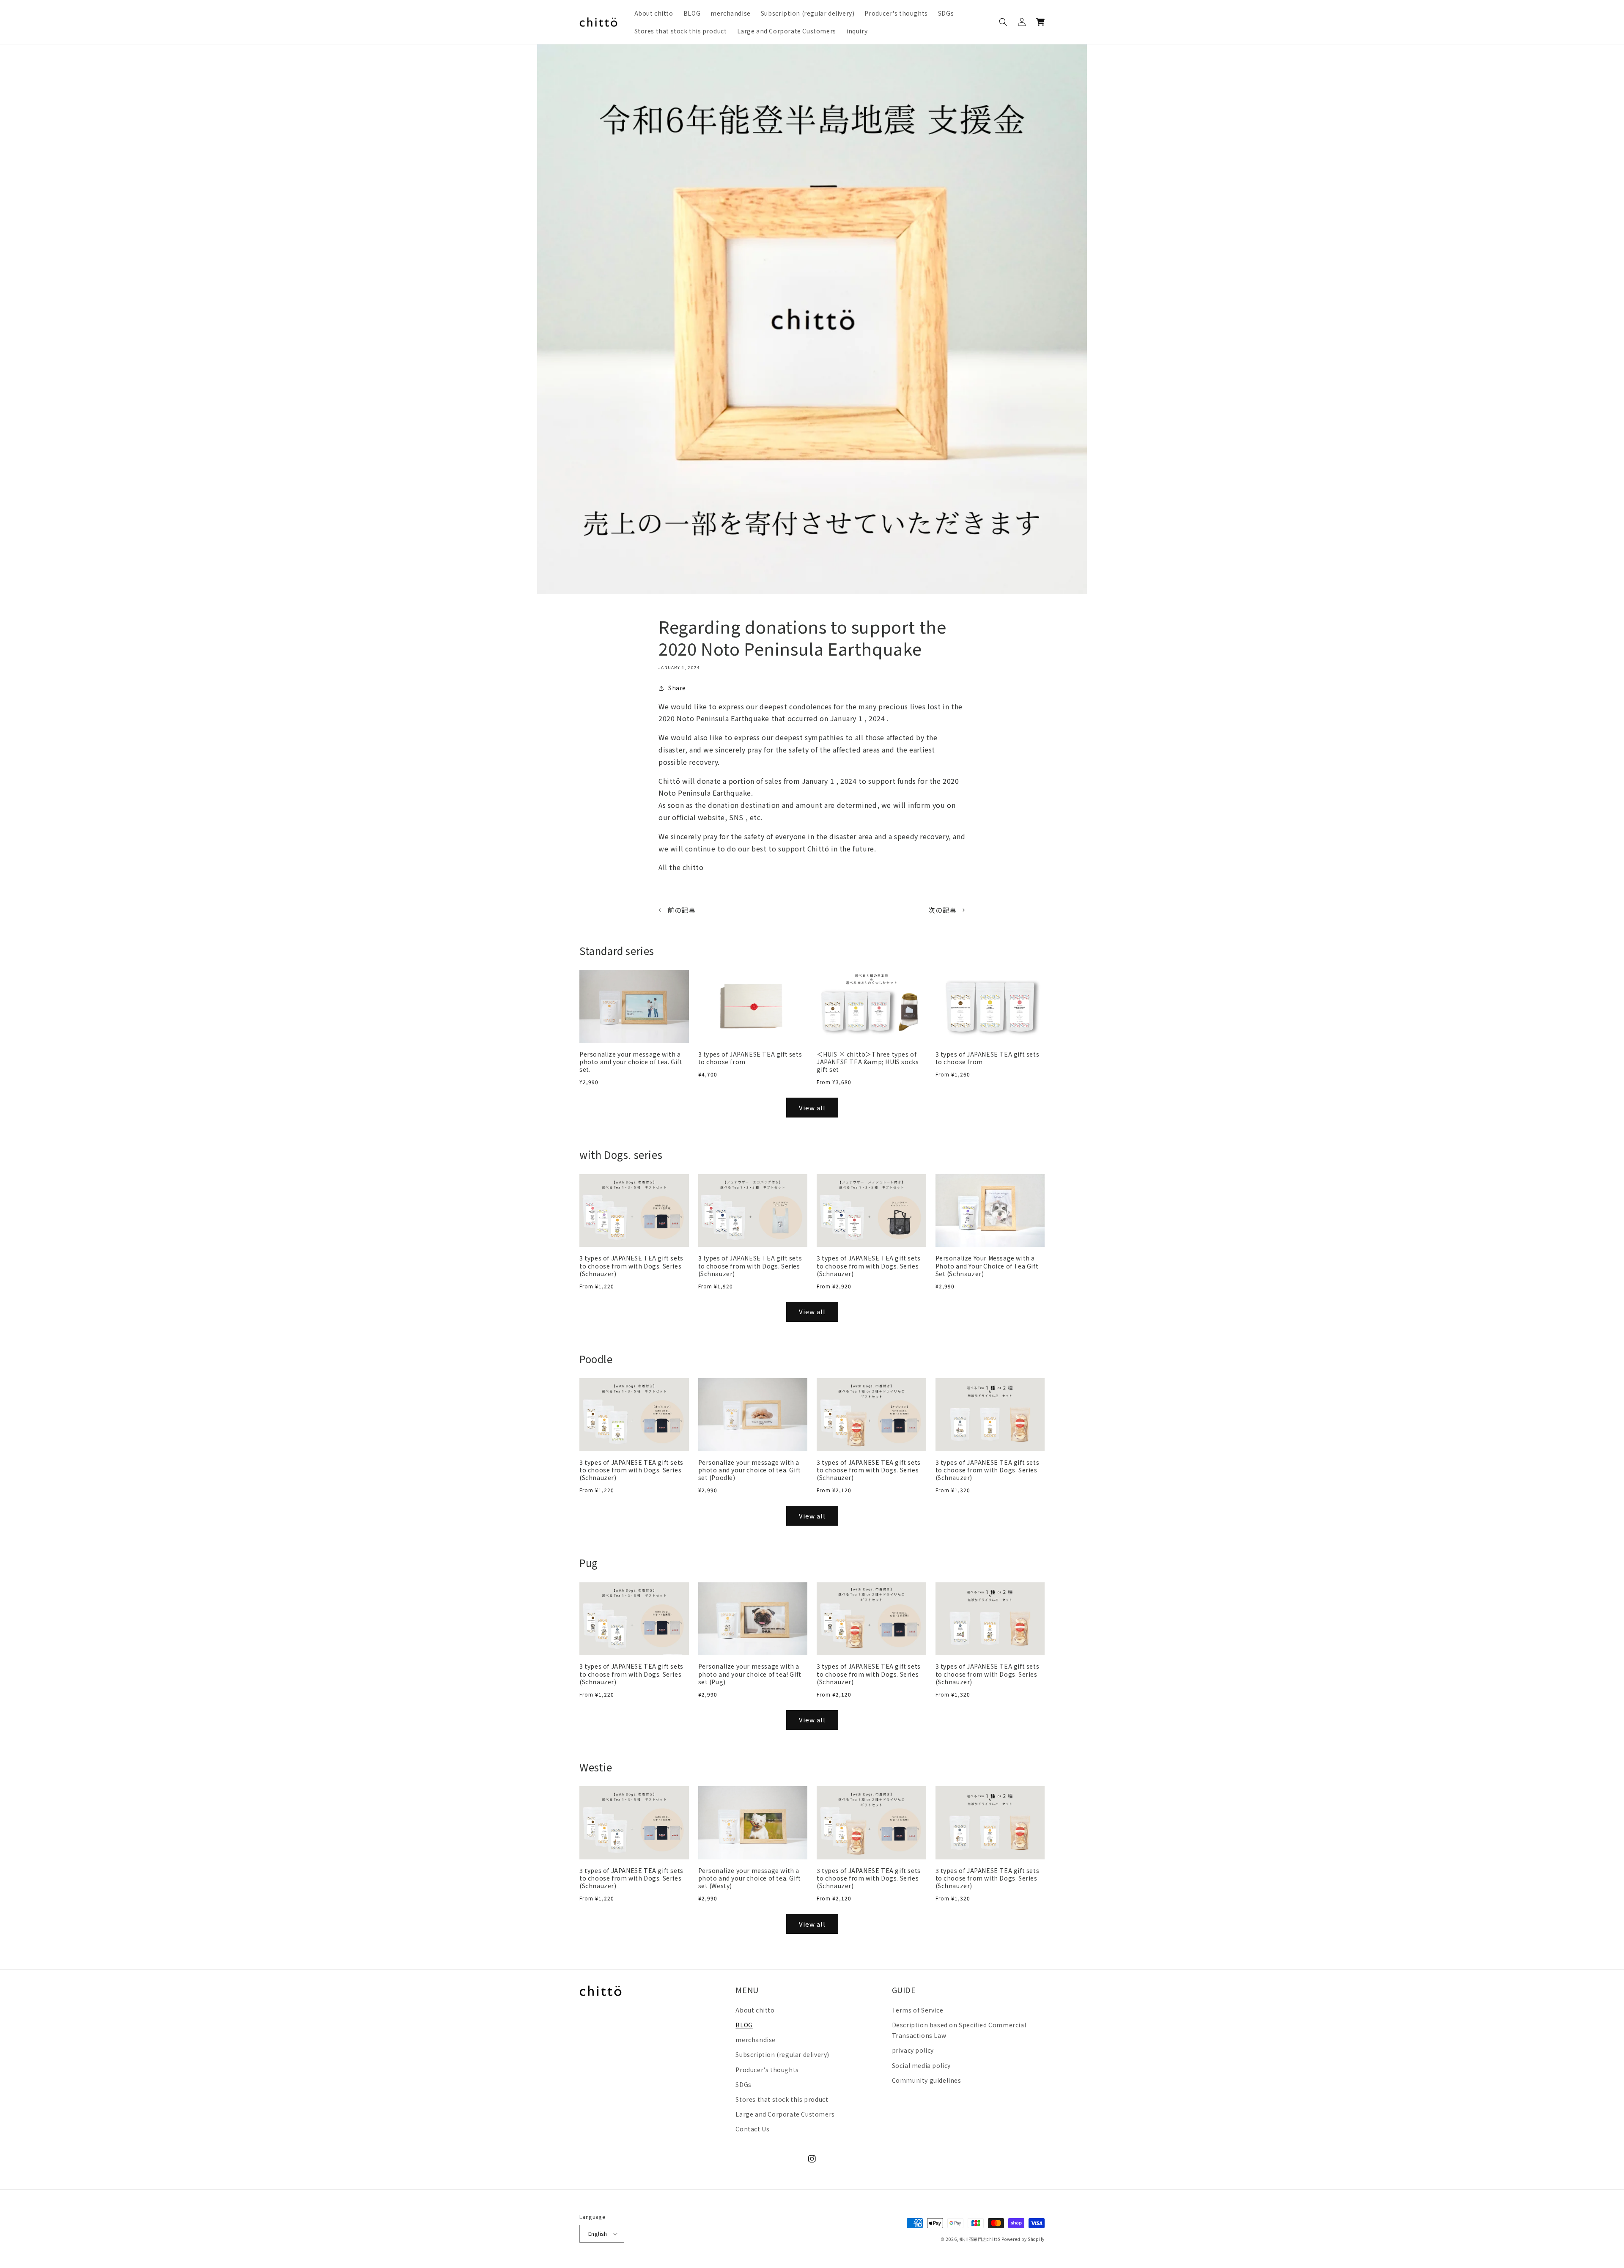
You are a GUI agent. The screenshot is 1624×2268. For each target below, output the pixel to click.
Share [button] (677, 688)
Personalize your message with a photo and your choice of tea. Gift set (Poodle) (750, 1470)
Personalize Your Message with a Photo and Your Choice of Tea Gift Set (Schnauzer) (987, 1266)
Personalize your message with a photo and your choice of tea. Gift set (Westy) (750, 1878)
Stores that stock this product (782, 2099)
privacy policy (913, 2050)
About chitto (755, 2010)
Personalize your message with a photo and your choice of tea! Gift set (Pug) (750, 1674)
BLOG (744, 2025)
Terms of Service (918, 2010)
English (598, 2234)
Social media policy (921, 2065)
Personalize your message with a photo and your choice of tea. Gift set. (631, 1062)
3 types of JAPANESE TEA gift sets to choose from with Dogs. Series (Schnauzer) (631, 1266)
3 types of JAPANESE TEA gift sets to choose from (750, 1058)
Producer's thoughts (767, 2070)
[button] (1003, 22)
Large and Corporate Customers (785, 2114)
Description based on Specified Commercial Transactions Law (959, 2030)
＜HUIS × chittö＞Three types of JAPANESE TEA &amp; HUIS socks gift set (868, 1062)
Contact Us (752, 2129)
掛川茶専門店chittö (980, 2239)
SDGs (743, 2084)
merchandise (756, 2040)
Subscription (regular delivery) (782, 2054)
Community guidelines (927, 2080)
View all (812, 1108)
